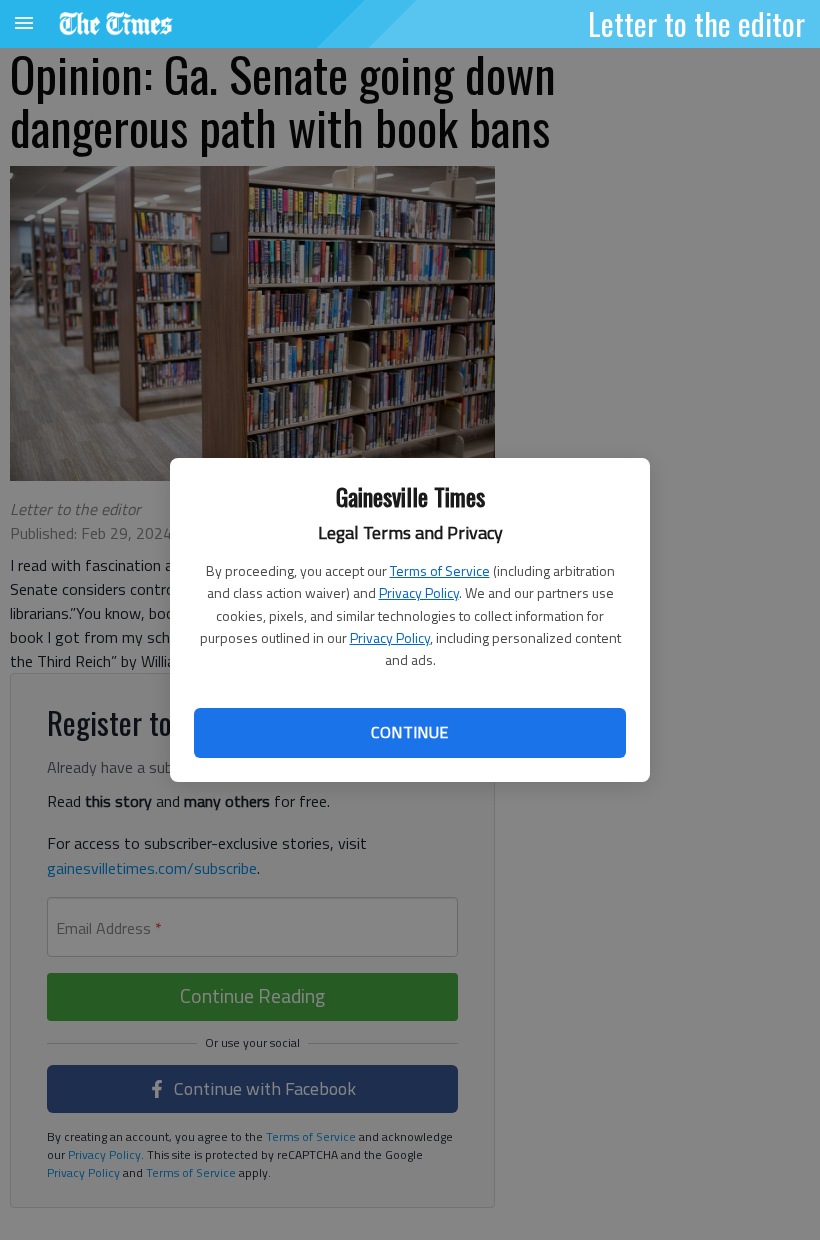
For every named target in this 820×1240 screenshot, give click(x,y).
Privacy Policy (419, 592)
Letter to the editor (696, 23)
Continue (409, 732)
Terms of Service (440, 570)
